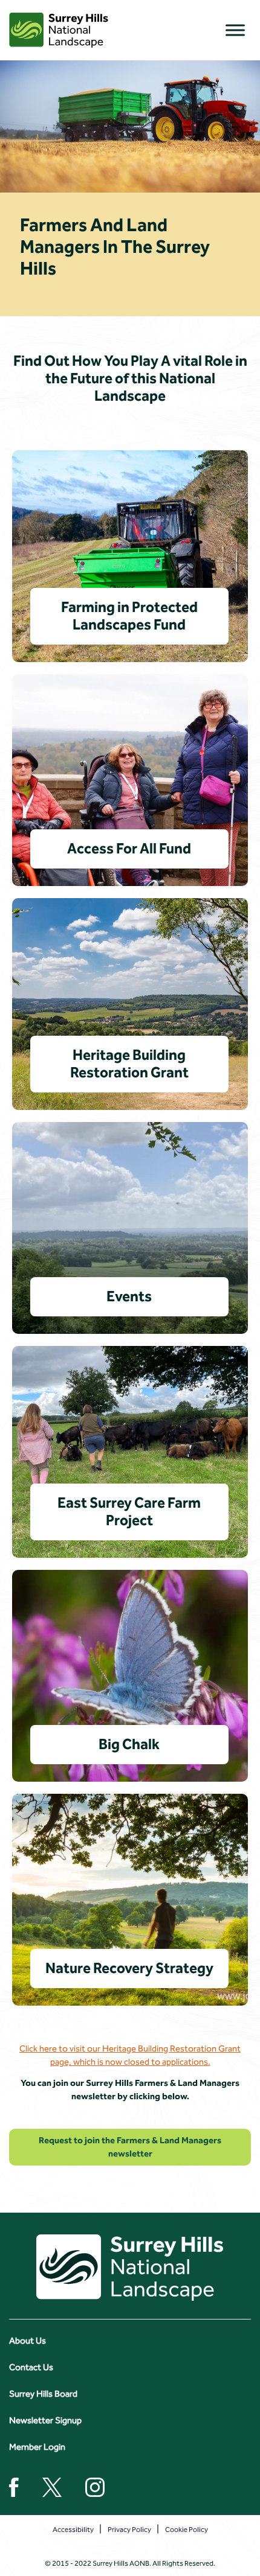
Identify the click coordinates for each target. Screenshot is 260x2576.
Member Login (37, 2447)
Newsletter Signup (45, 2420)
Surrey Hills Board (43, 2394)
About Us (28, 2341)
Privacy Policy (129, 2530)
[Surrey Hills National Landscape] (59, 30)
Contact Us (31, 2367)
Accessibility (73, 2530)
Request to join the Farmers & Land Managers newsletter (130, 2147)
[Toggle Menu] (235, 30)
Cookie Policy (187, 2530)
